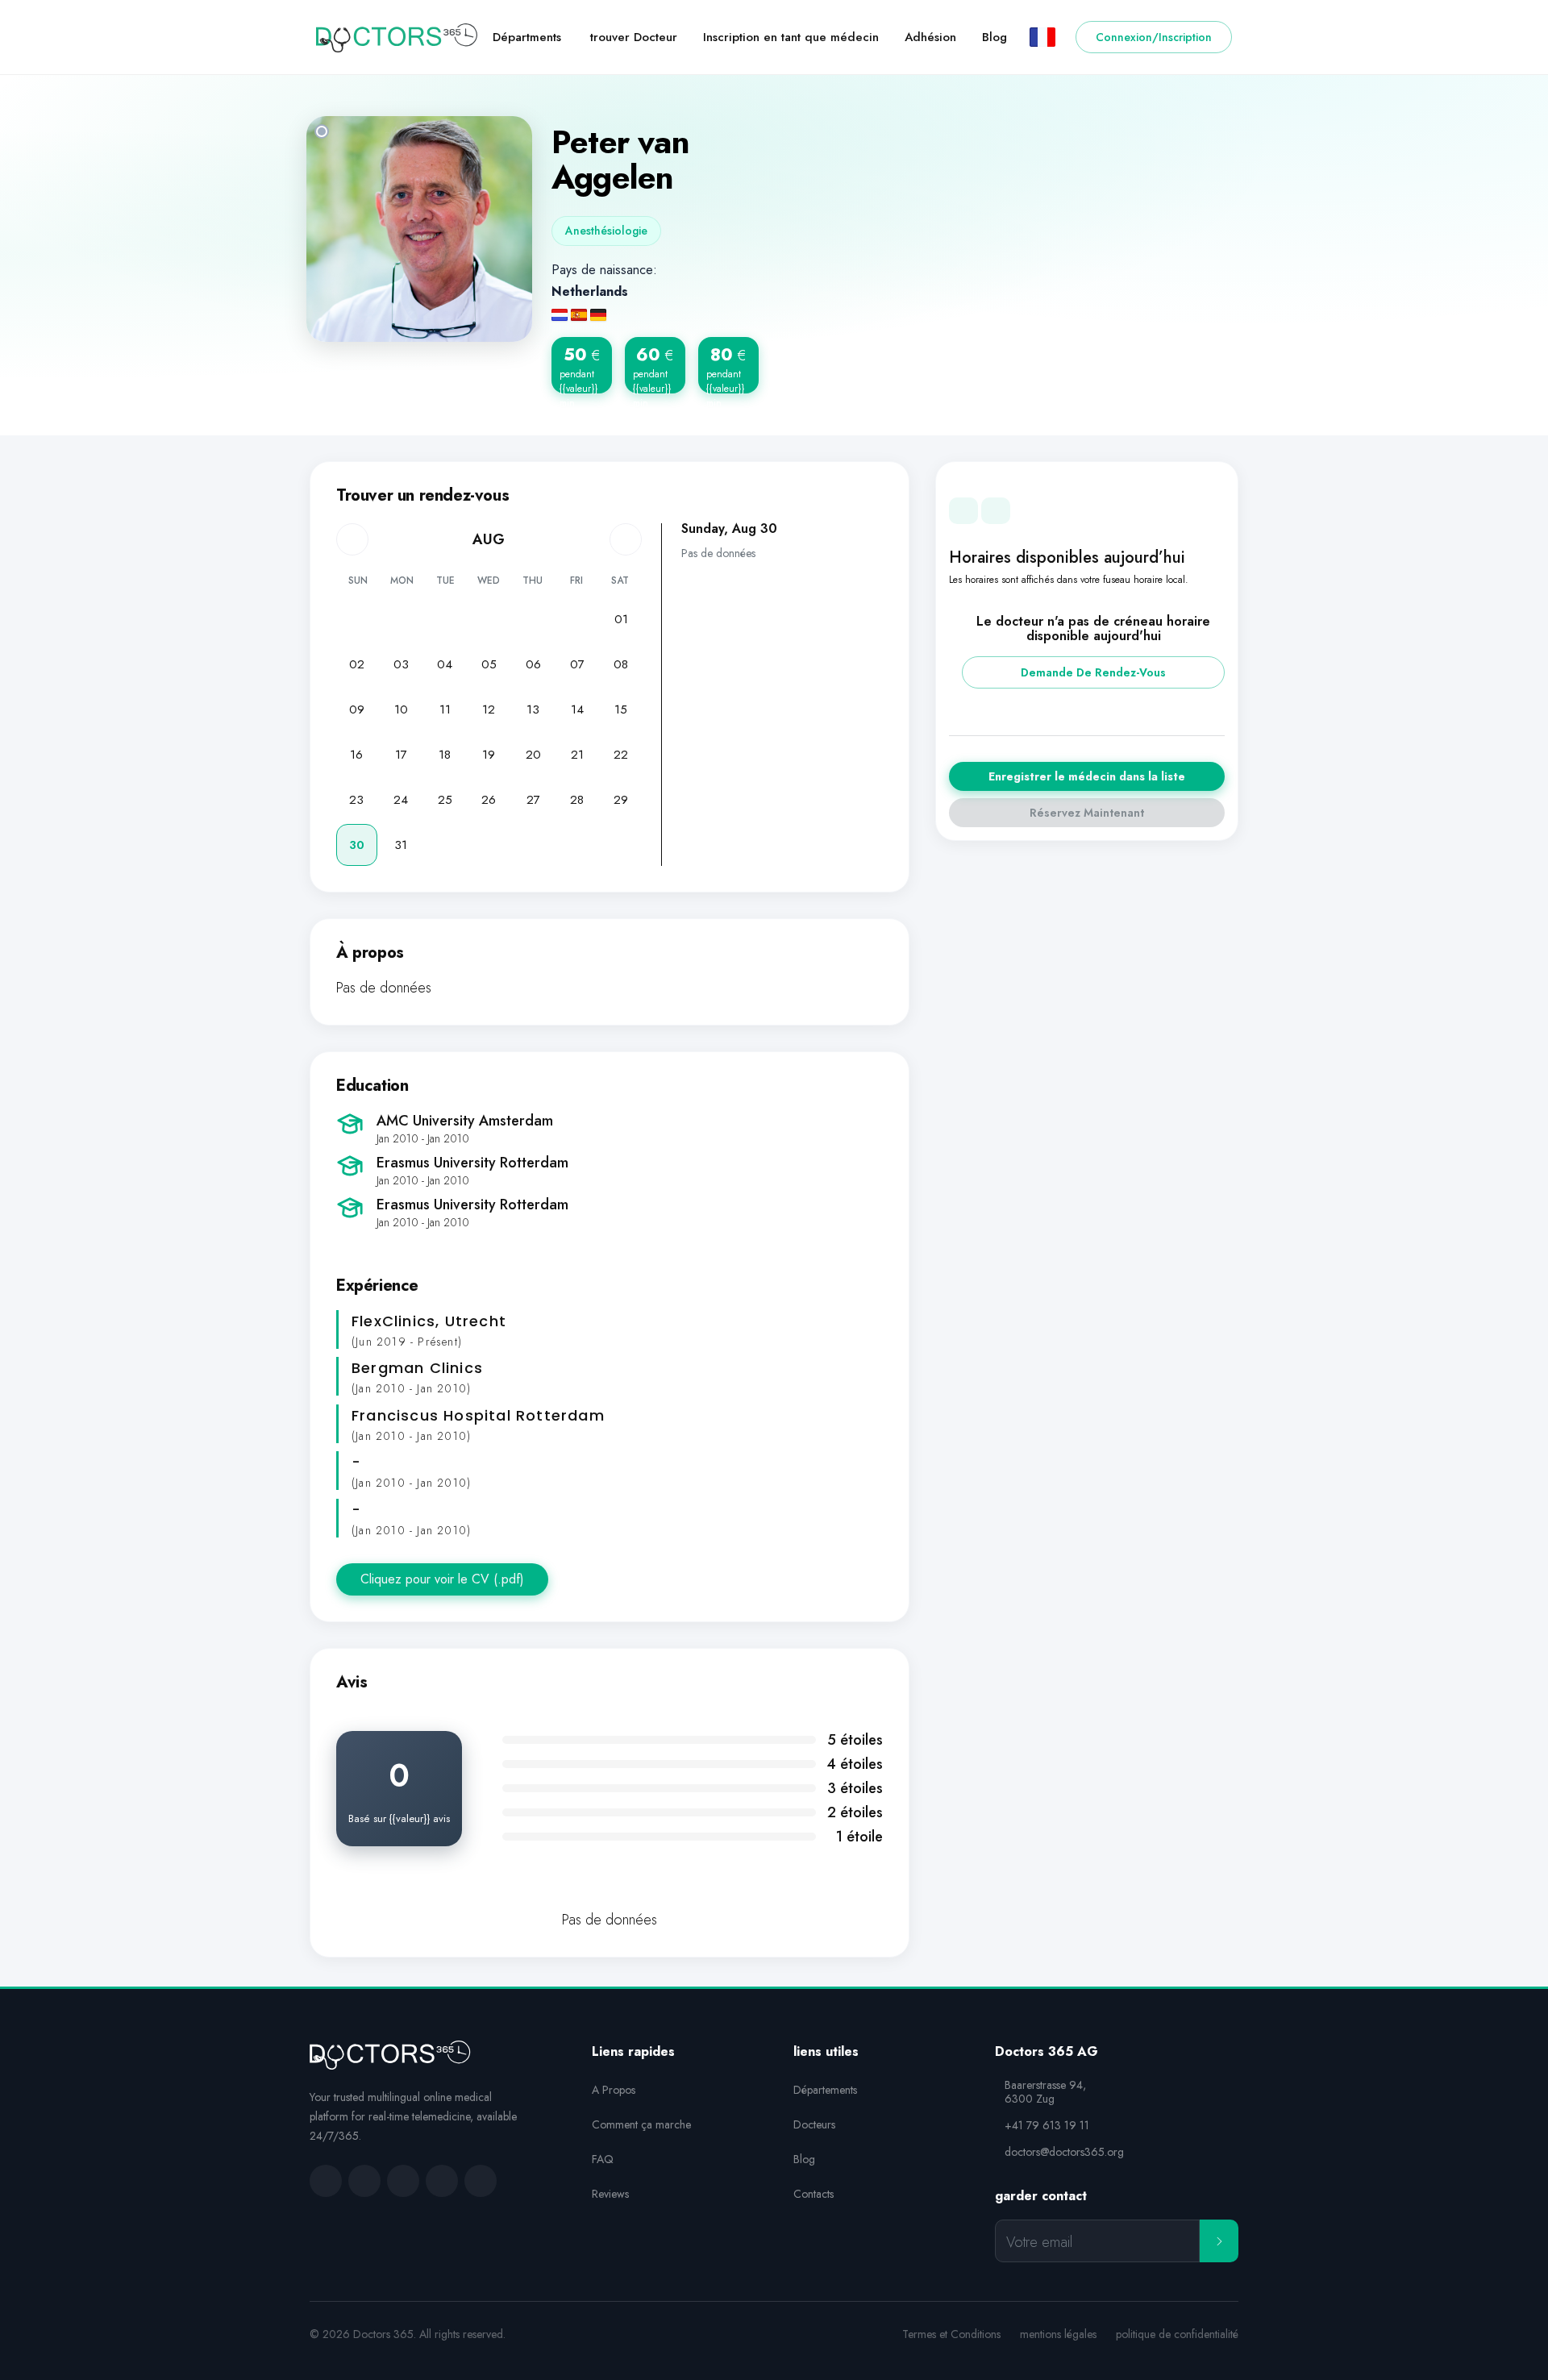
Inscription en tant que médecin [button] (791, 37)
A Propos (614, 2090)
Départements (825, 2090)
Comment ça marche (641, 2124)
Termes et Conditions (951, 2334)
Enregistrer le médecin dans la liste (1087, 776)
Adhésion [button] (930, 37)
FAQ (603, 2159)
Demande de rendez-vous (1093, 672)
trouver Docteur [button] (634, 37)
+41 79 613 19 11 (1047, 2126)
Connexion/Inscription (1154, 37)
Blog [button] (995, 37)
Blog (804, 2159)
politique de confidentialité (1177, 2334)
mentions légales (1058, 2334)
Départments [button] (527, 37)
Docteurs (814, 2124)
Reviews (610, 2194)
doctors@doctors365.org (1064, 2152)
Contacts (814, 2194)
